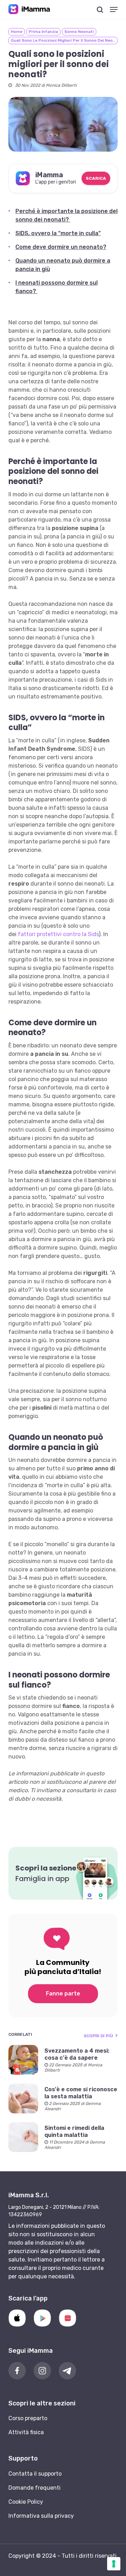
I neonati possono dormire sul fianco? (57, 287)
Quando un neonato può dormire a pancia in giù (63, 265)
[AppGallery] (68, 2318)
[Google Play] (42, 2318)
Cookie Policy (26, 2502)
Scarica (96, 178)
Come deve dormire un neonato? (61, 247)
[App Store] (17, 2318)
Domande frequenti (34, 2488)
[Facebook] (17, 2371)
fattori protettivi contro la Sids (58, 934)
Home (17, 32)
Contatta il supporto (35, 2474)
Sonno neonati (79, 32)
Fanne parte (63, 1994)
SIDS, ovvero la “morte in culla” (58, 233)
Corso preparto (28, 2418)
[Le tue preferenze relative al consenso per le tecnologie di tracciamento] (114, 2564)
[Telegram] (68, 2371)
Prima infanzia (43, 32)
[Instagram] (42, 2371)
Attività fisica (26, 2432)
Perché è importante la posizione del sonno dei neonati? (66, 215)
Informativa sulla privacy (41, 2516)
